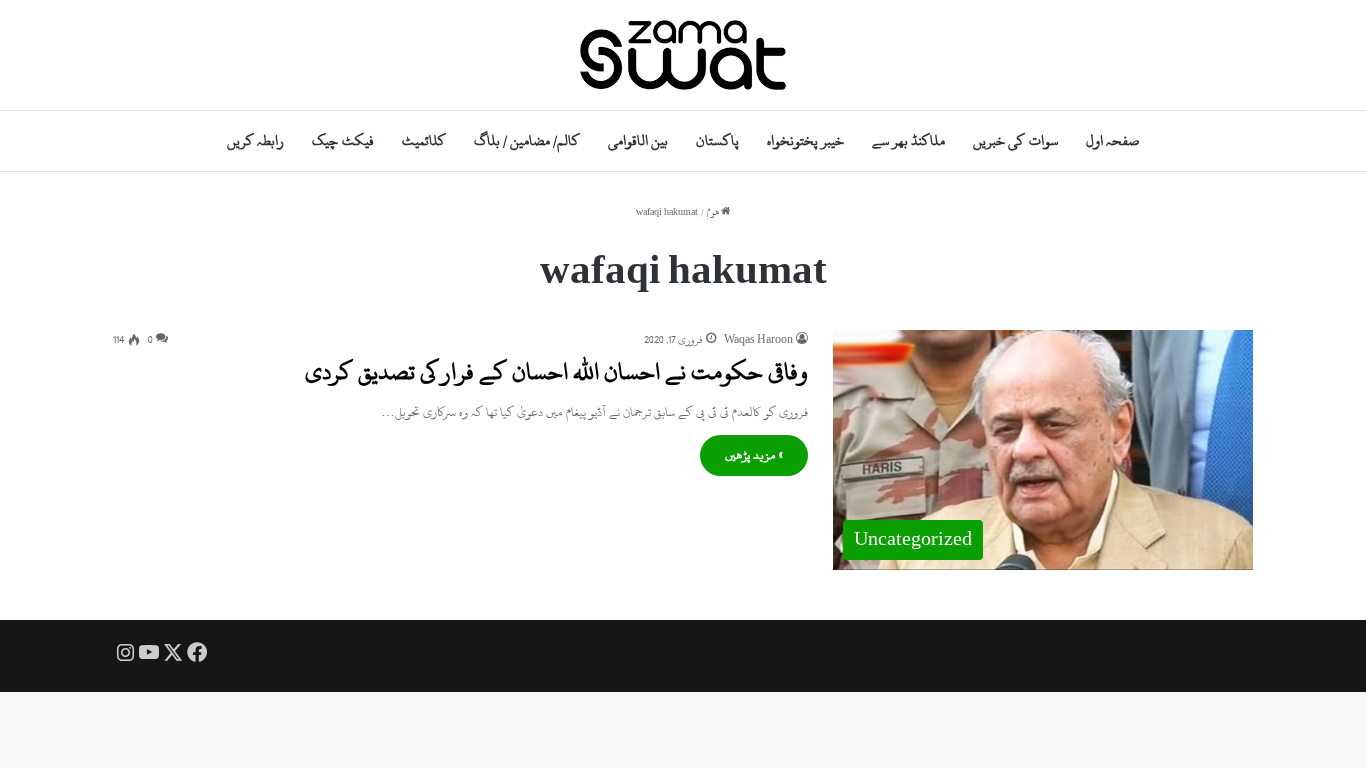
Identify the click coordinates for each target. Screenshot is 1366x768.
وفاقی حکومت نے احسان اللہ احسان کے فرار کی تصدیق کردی (556, 372)
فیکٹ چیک (342, 140)
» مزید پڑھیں (754, 455)
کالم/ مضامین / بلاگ (527, 140)
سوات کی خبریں (1015, 140)
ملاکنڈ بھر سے (908, 140)
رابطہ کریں (255, 140)
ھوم (714, 212)
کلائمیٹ (424, 140)
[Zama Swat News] (683, 55)
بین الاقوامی (638, 140)
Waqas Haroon (758, 340)
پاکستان (717, 140)
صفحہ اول (1112, 140)
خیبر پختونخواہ (805, 140)
